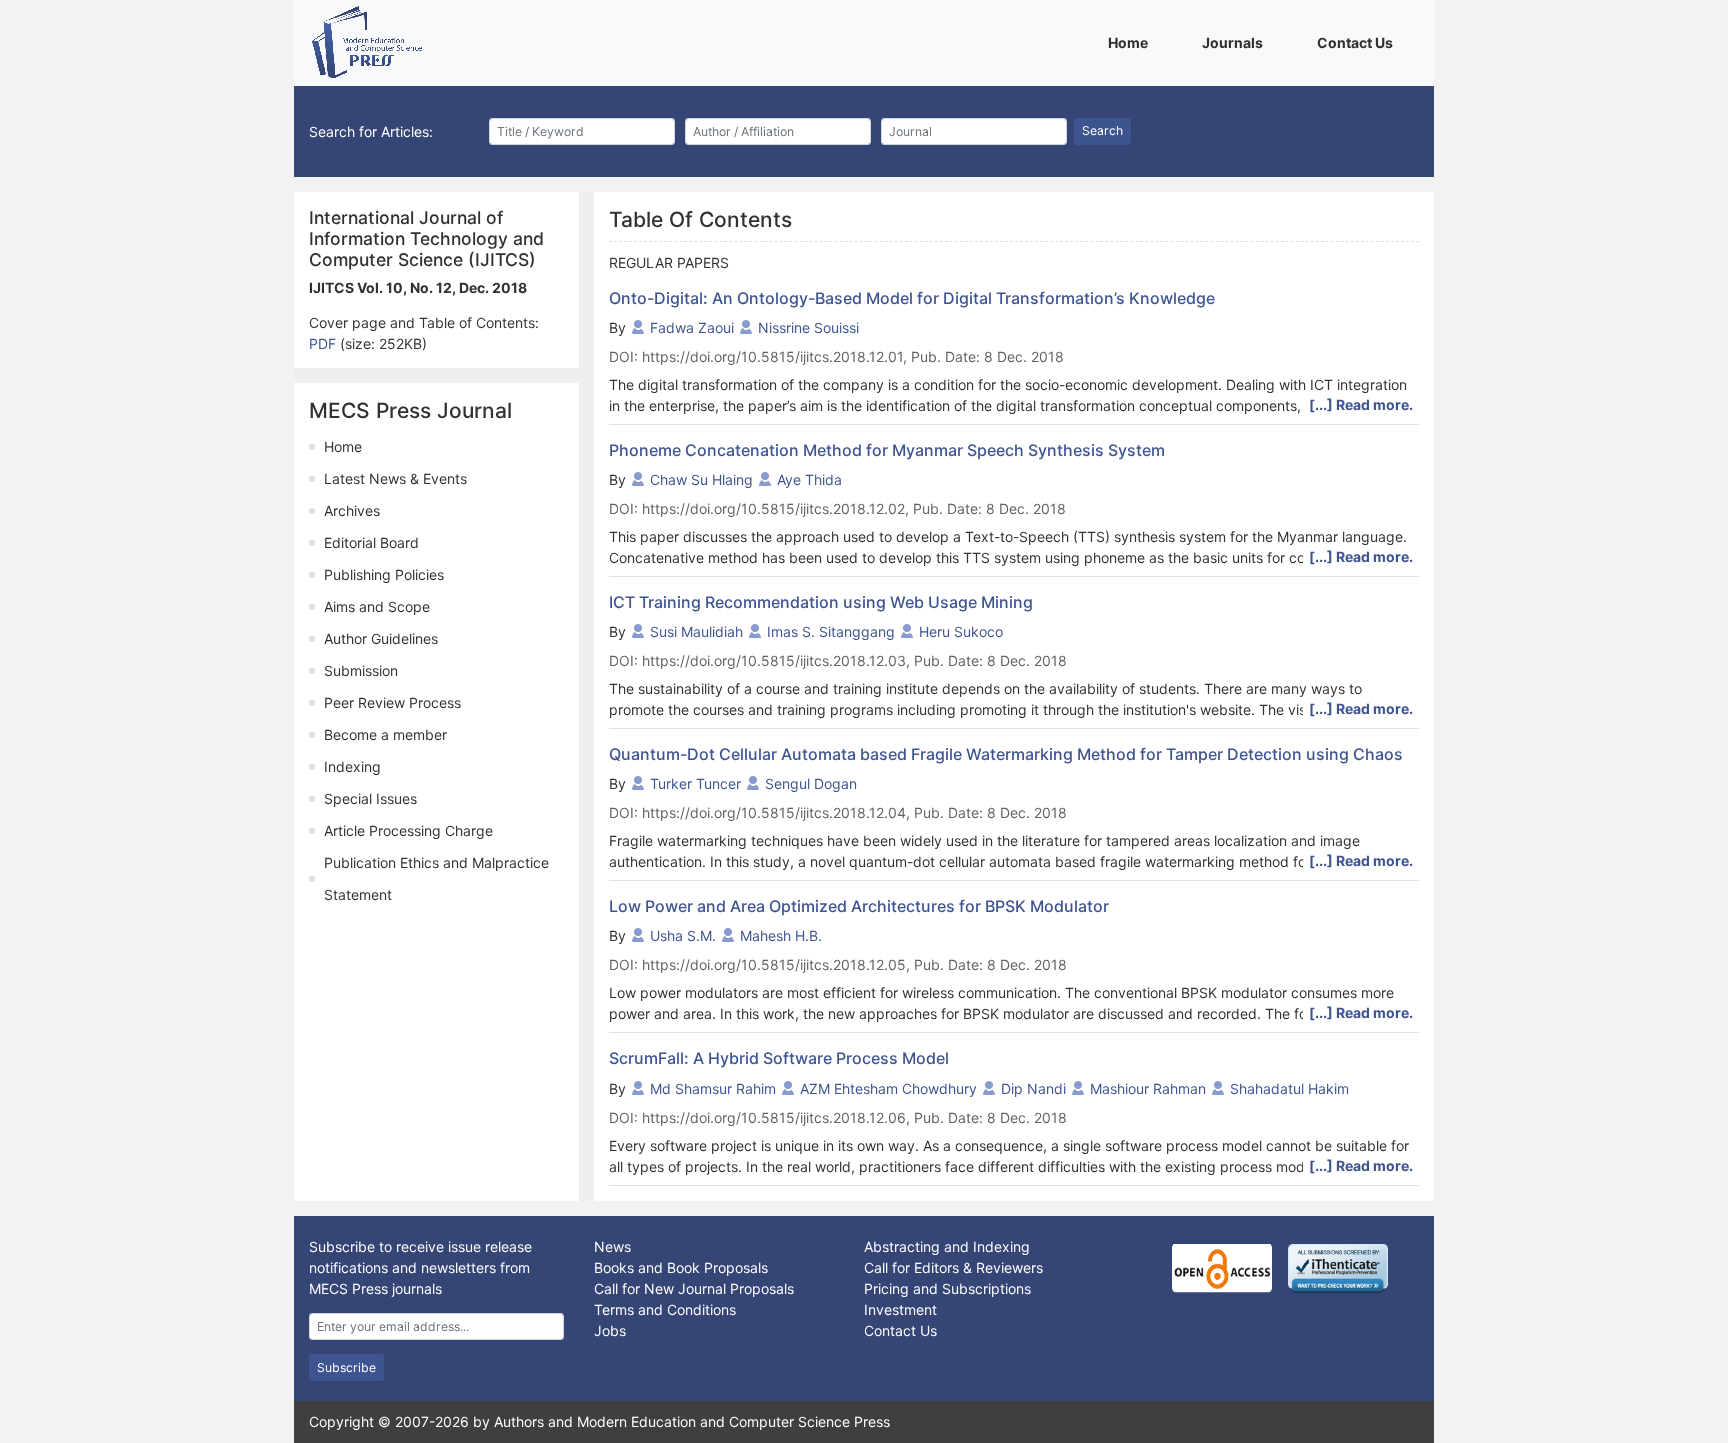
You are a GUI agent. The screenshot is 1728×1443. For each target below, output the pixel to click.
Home (1131, 42)
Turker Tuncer (695, 783)
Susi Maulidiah (696, 631)
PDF (324, 343)
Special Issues (370, 798)
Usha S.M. (683, 935)
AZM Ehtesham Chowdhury (888, 1088)
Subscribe (346, 1367)
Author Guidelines (381, 638)
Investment (900, 1309)
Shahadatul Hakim (1289, 1088)
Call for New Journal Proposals (694, 1288)
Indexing (352, 766)
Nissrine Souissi (808, 327)
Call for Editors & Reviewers (953, 1267)
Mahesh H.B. (781, 935)
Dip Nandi (1033, 1088)
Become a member (385, 734)
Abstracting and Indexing (947, 1246)
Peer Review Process (392, 702)
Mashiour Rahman (1148, 1088)
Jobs (610, 1330)
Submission (361, 670)
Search (1102, 130)
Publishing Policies (384, 574)
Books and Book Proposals (681, 1267)
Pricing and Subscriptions (947, 1288)
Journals (1236, 42)
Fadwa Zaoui (692, 327)
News (612, 1246)
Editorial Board (371, 542)
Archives (352, 510)
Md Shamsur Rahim (713, 1088)
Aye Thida (809, 479)
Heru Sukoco (961, 631)
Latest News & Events (395, 478)
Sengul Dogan (811, 783)
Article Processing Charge (408, 830)
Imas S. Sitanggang (831, 631)
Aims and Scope (377, 606)
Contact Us (1358, 42)
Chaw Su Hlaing (701, 479)
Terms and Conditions (665, 1309)
